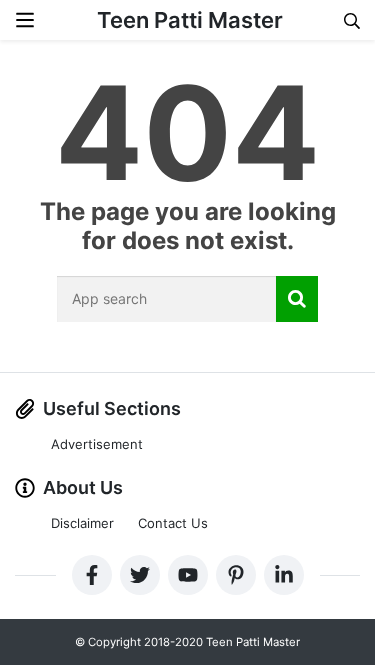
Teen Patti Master (190, 20)
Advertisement (97, 444)
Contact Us (173, 523)
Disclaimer (82, 523)
